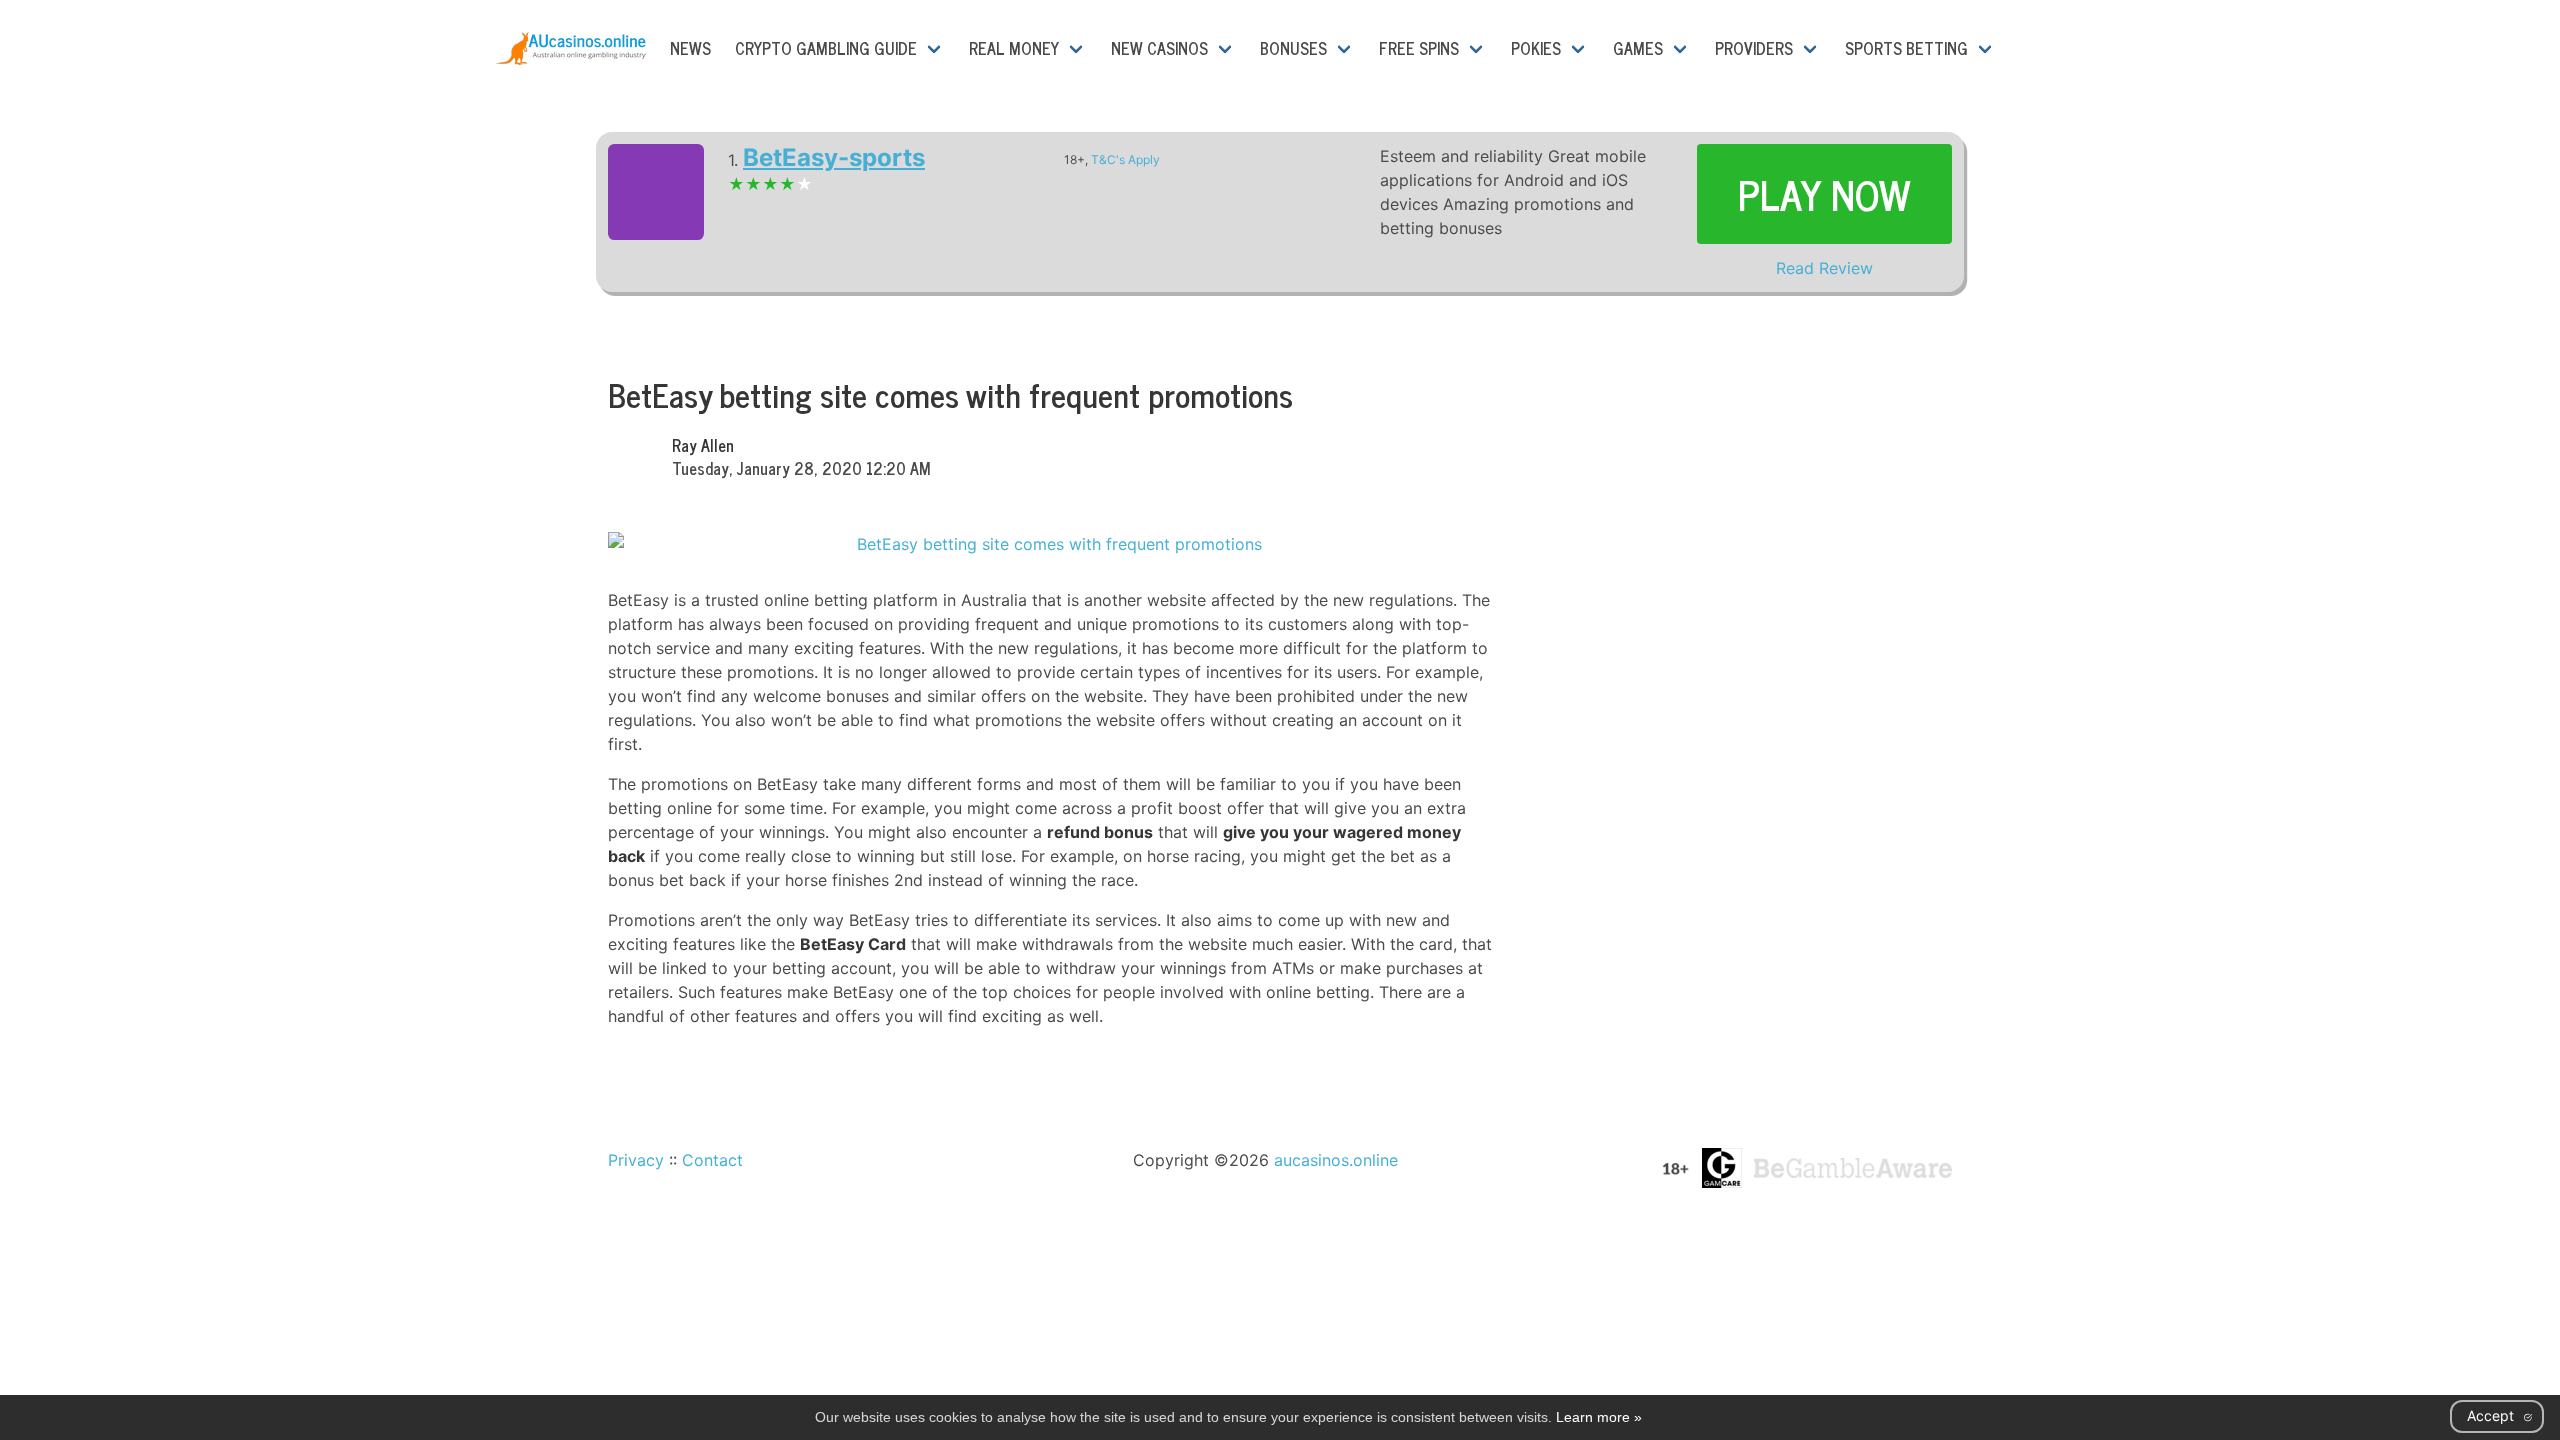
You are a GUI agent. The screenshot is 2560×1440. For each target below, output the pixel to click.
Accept (2490, 1415)
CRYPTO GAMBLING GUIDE (826, 48)
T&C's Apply (1125, 159)
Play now (1824, 194)
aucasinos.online (1336, 1160)
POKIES (1536, 48)
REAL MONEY (1014, 48)
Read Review (1824, 268)
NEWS (690, 48)
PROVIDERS (1754, 48)
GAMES (1638, 48)
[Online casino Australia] (571, 48)
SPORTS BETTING (1906, 48)
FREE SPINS (1419, 48)
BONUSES (1293, 48)
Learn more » (1599, 1417)
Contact (712, 1160)
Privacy (636, 1160)
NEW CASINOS (1159, 48)
